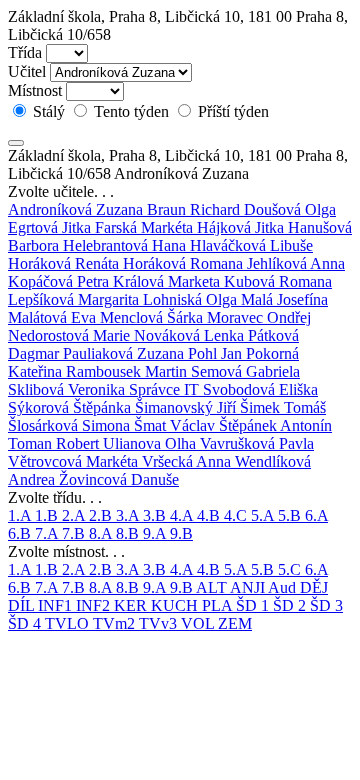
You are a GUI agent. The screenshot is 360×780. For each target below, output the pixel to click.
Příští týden (231, 111)
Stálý (49, 111)
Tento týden (131, 111)
